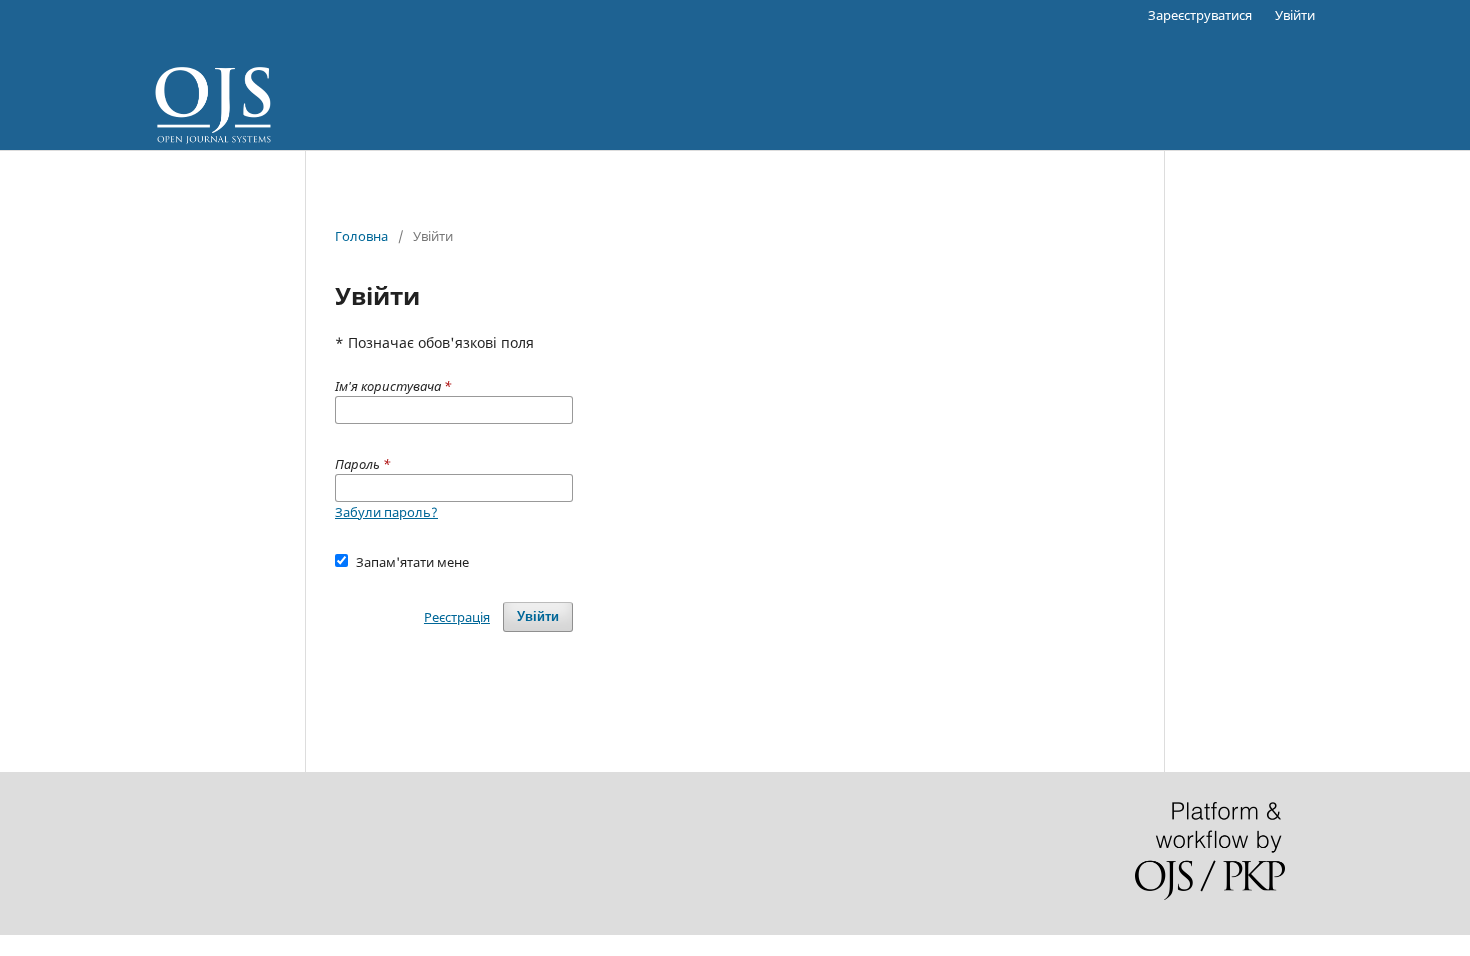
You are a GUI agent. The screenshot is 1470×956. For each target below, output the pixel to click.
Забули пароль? (386, 512)
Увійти (1295, 15)
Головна (361, 236)
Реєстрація (457, 617)
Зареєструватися (1200, 15)
